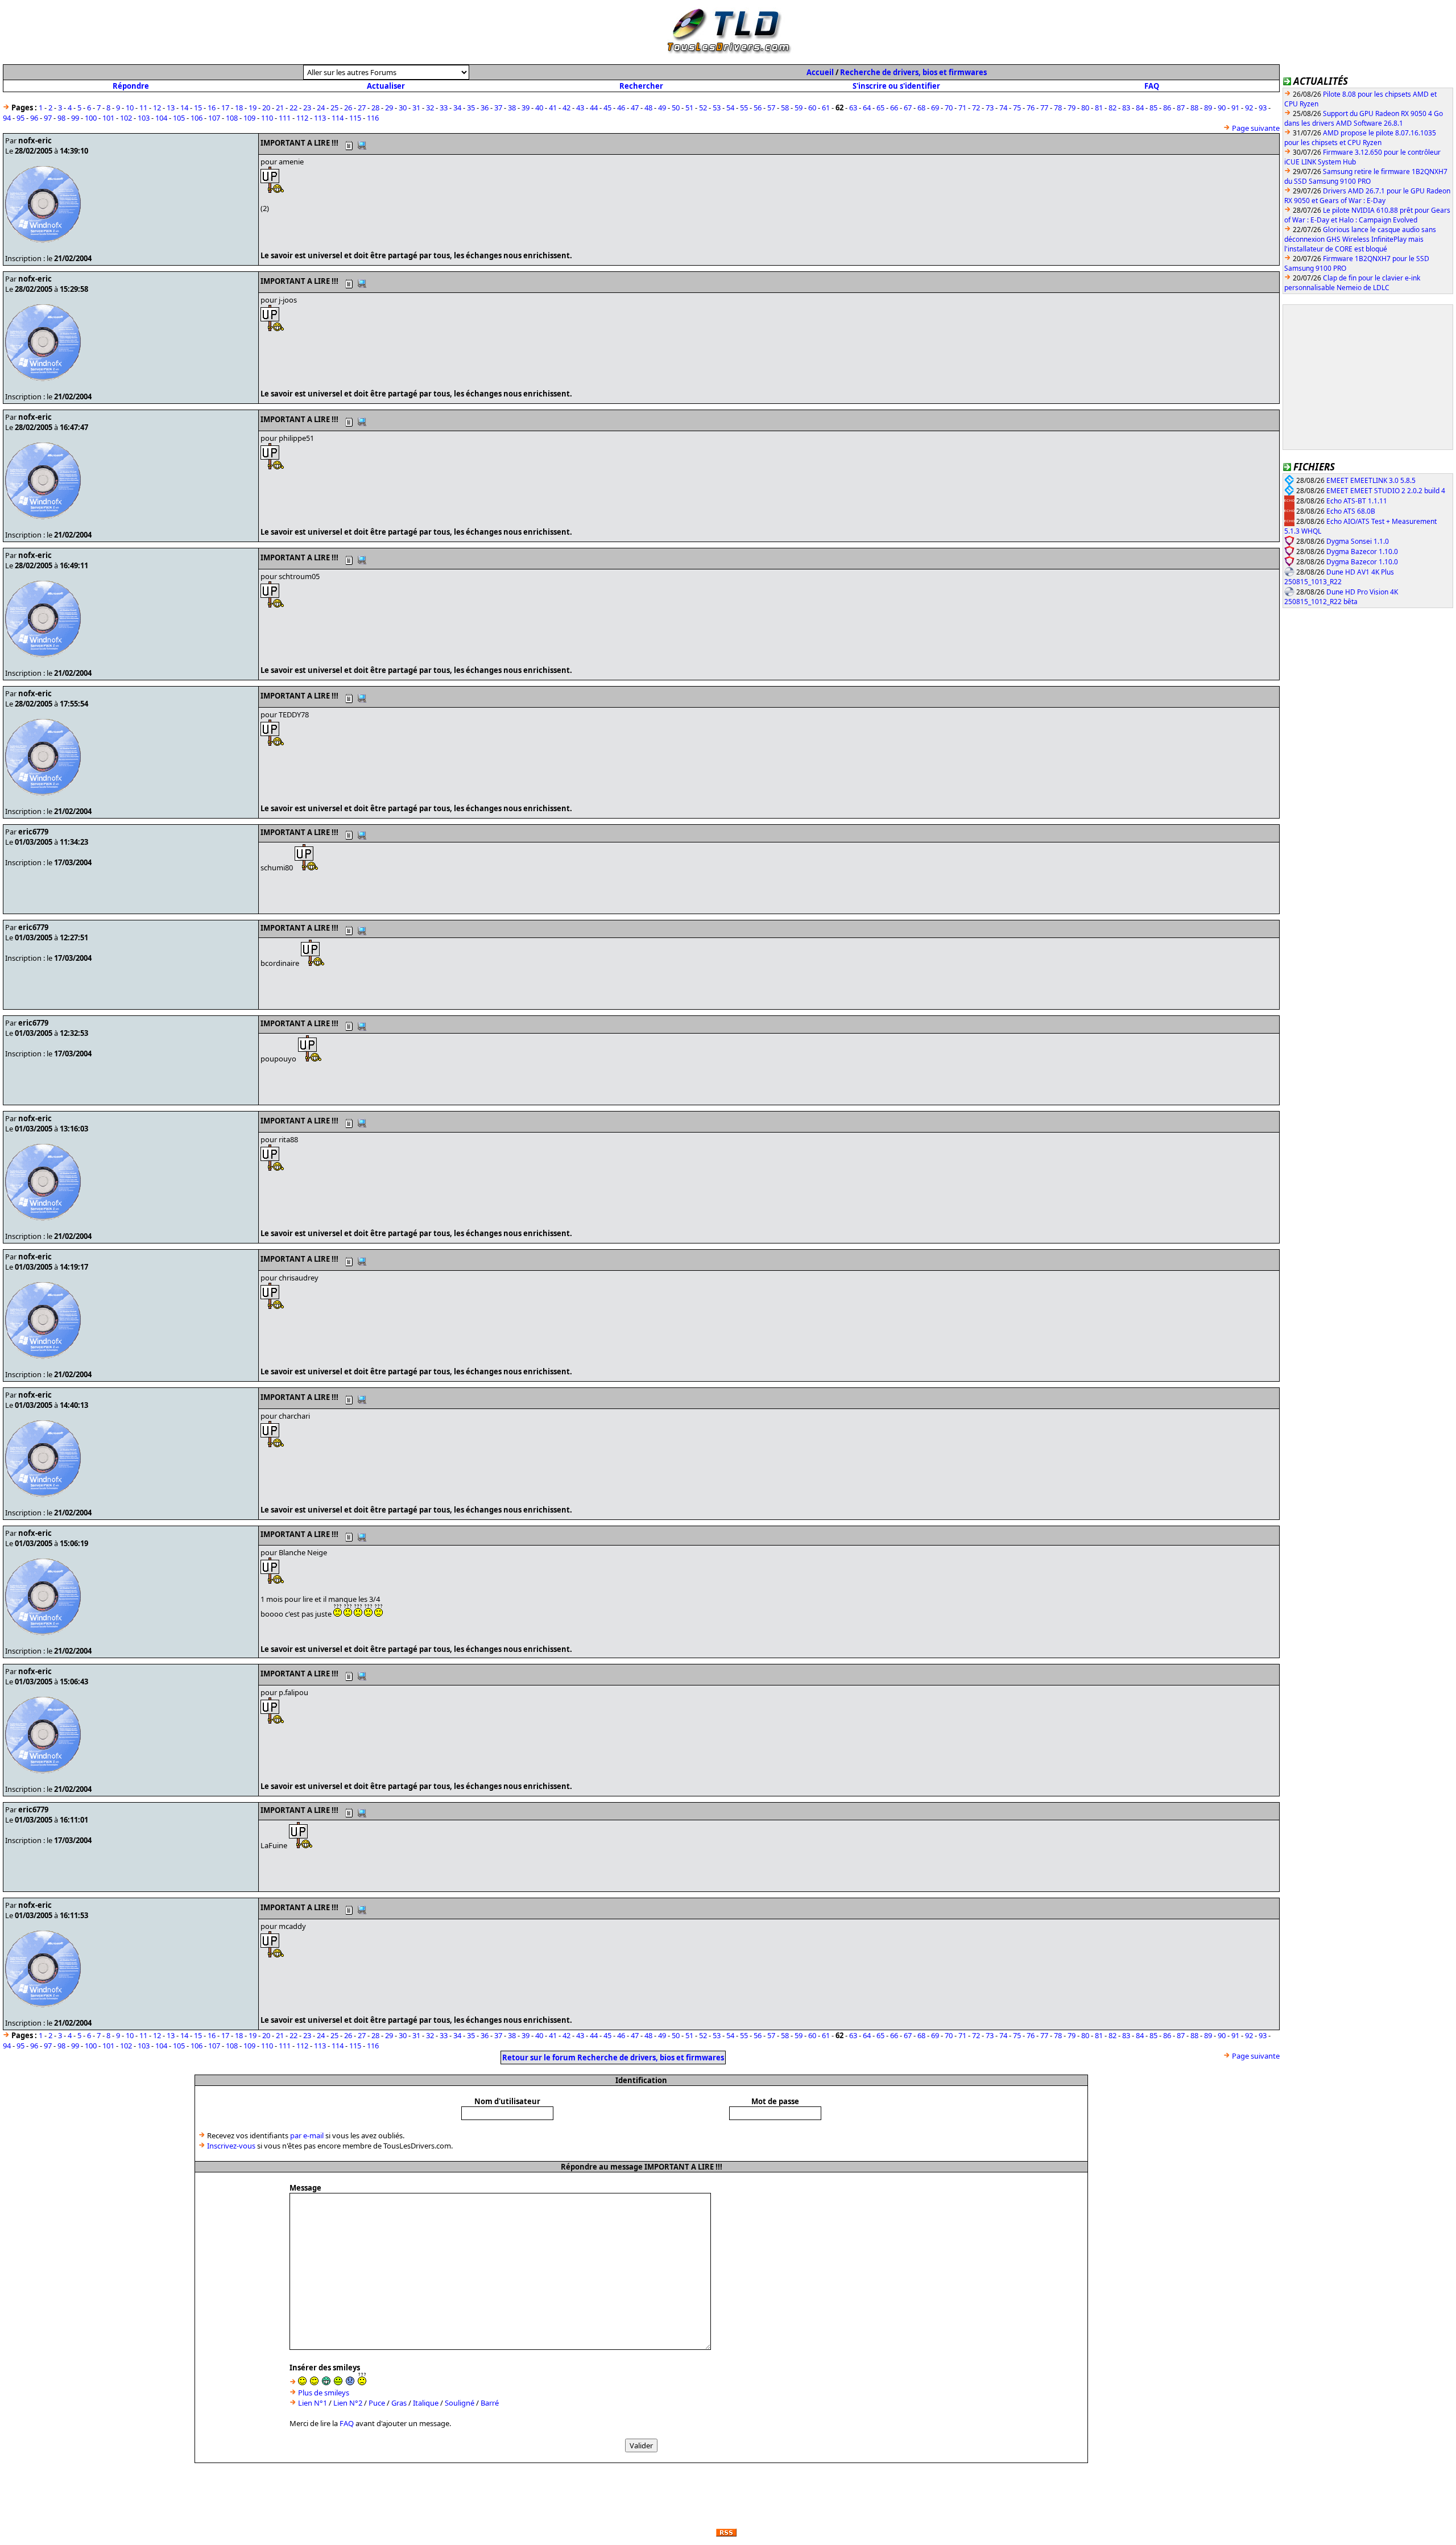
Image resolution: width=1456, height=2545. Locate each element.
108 (232, 118)
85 (1153, 108)
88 (1194, 108)
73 (990, 108)
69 (935, 108)
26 (348, 108)
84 (1140, 108)
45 (607, 108)
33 (444, 108)
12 (157, 108)
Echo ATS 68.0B (1351, 511)
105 (179, 118)
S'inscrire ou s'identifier (896, 86)
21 (280, 108)
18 (239, 108)
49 (662, 108)
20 (266, 108)
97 (48, 118)
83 (1126, 108)
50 (676, 108)
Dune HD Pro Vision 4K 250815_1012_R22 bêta (1341, 597)
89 (1208, 108)
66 (894, 108)
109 (249, 118)
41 (553, 108)
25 (334, 108)
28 (375, 108)
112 (302, 118)
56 (758, 108)
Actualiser (386, 86)
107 (214, 118)
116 (373, 118)
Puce (377, 2403)
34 (457, 108)
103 (144, 118)
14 (184, 108)
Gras (399, 2403)
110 (267, 118)
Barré (490, 2403)
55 (744, 108)
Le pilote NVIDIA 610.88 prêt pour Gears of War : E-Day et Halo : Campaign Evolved (1367, 215)
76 (1031, 108)
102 (126, 118)
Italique (426, 2403)
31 (416, 108)
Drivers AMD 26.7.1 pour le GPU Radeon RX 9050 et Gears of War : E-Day (1367, 196)
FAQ (1152, 86)
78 (1058, 108)
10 (130, 108)
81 (1099, 108)
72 (976, 108)
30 (403, 108)
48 (648, 108)
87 (1181, 108)
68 (921, 108)
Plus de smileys (324, 2393)
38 (512, 108)
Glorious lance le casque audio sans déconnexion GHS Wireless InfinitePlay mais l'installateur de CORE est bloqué (1360, 239)
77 (1044, 108)
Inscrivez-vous (231, 2146)
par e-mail (307, 2135)
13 (171, 108)
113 (320, 118)
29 (389, 108)
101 (108, 118)
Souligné (460, 2403)
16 (212, 108)
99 (75, 118)
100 (91, 118)
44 (594, 108)
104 (161, 118)
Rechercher (641, 86)
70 (949, 108)
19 (253, 108)
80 (1085, 108)
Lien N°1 (313, 2403)
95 (20, 118)
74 (1003, 108)
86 (1167, 108)
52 (703, 108)
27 (362, 108)
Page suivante (1256, 128)
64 (867, 108)
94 (7, 118)
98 (61, 118)
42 (566, 108)
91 (1235, 108)
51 (689, 108)
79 (1072, 108)
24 (321, 108)
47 (635, 108)
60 (812, 108)
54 (730, 108)
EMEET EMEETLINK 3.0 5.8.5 (1371, 480)
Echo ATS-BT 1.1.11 (1357, 501)
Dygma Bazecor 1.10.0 (1362, 551)
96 (34, 118)
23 (307, 108)
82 (1112, 108)
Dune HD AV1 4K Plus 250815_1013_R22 (1339, 577)
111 (285, 118)
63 (853, 108)
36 (485, 108)
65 (880, 108)
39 (526, 108)
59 (799, 108)
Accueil (820, 72)
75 (1017, 108)
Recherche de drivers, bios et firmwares (913, 72)
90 (1222, 108)
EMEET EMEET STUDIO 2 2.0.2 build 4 (1386, 491)
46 (621, 108)
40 (539, 108)
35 (471, 108)
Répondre (131, 86)
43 (580, 108)
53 (717, 108)
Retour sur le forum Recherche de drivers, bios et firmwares (613, 2058)
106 (197, 118)
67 (908, 108)
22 (293, 108)
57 (771, 108)
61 (826, 108)
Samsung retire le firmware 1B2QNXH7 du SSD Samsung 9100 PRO (1366, 176)
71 (962, 108)
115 (355, 118)
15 (198, 108)
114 (338, 118)
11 (143, 108)
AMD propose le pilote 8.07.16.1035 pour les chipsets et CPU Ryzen (1360, 138)
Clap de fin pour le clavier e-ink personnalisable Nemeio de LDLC (1352, 283)
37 (498, 108)
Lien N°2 (348, 2403)
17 (225, 108)
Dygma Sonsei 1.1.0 (1358, 541)
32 (430, 108)
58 (785, 108)
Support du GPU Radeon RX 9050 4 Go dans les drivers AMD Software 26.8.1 (1364, 118)
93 (1263, 108)
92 (1249, 108)
